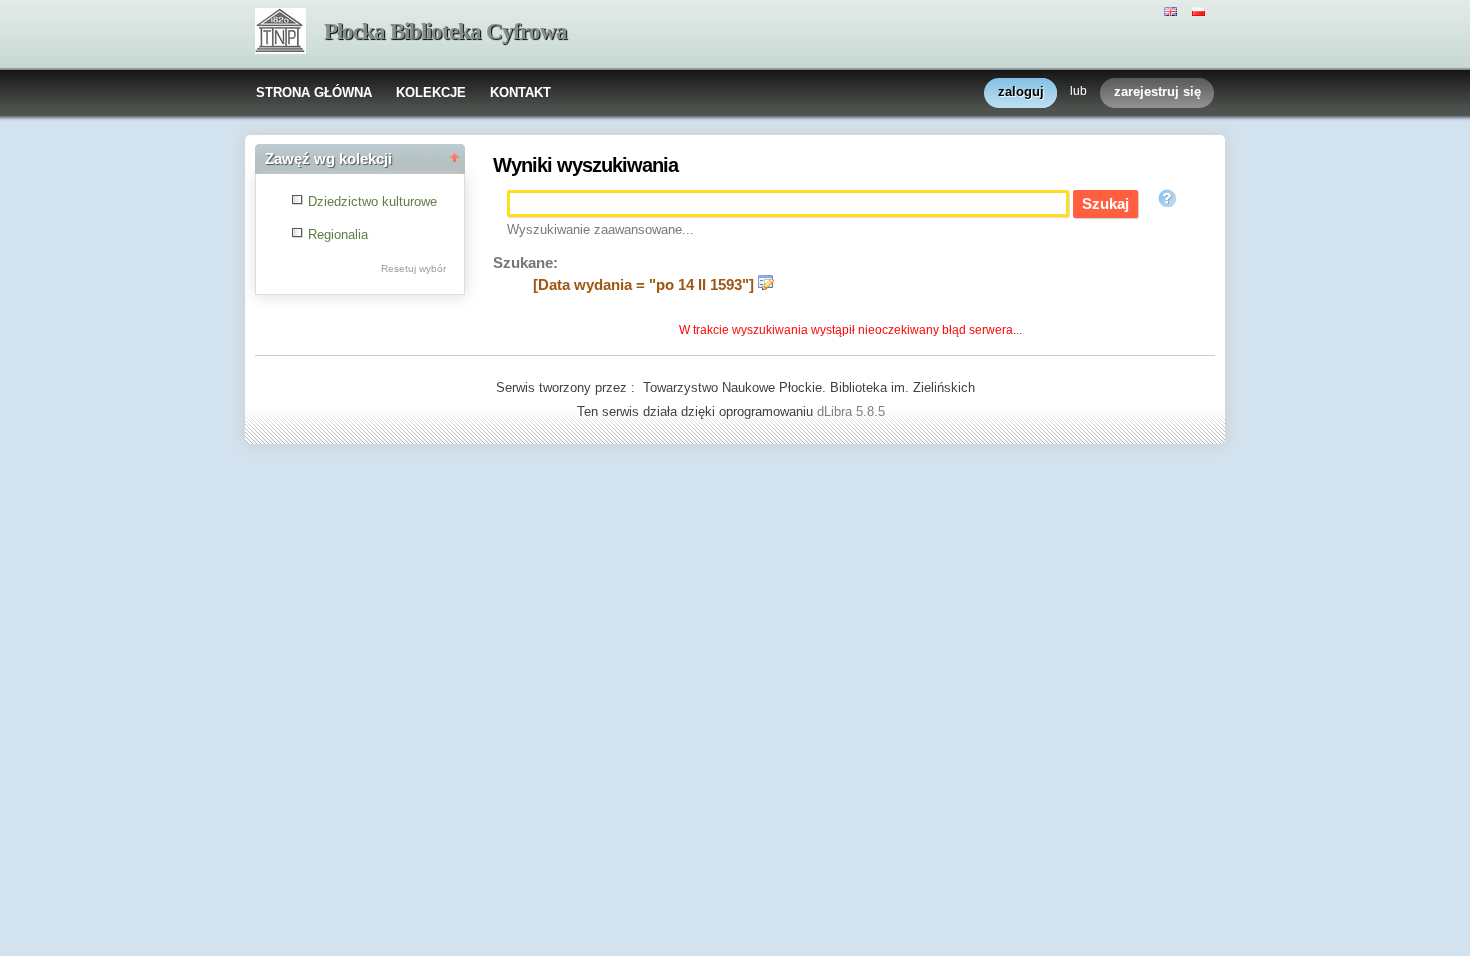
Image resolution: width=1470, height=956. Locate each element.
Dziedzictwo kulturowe (372, 201)
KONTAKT (520, 92)
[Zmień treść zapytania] (766, 285)
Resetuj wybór (413, 268)
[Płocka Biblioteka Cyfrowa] (280, 33)
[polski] (1201, 10)
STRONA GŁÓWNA (314, 92)
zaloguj (1021, 91)
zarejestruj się (1157, 91)
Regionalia (338, 234)
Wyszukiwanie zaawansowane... (600, 229)
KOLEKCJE (431, 92)
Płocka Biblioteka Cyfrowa (445, 31)
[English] (1173, 10)
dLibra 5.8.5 (853, 411)
